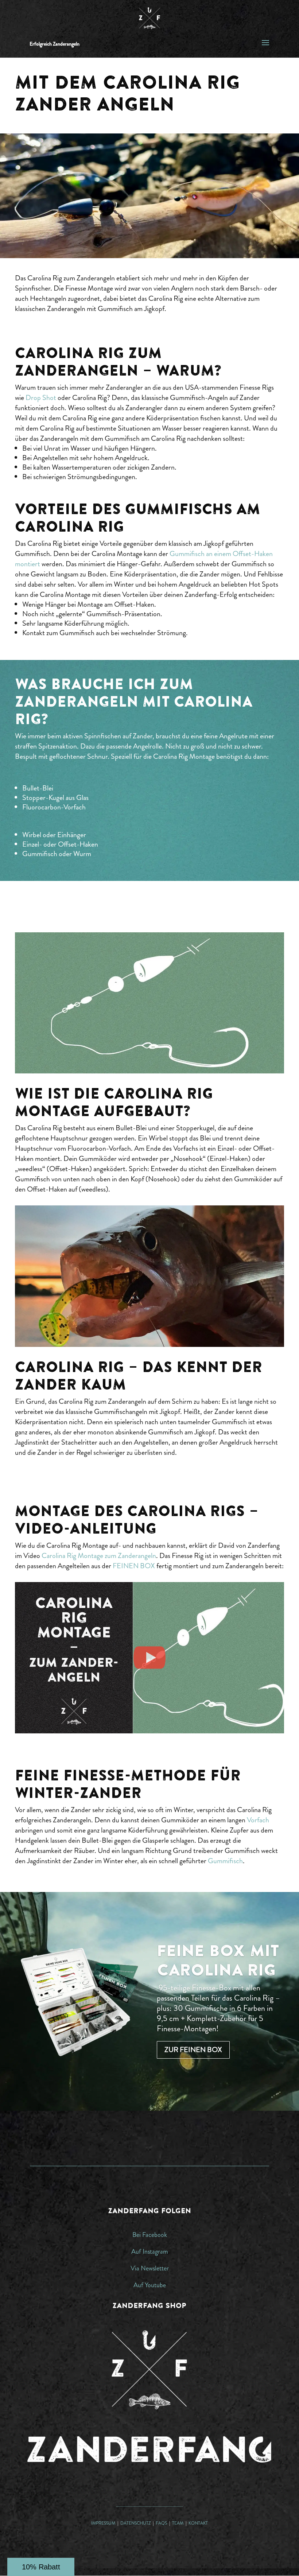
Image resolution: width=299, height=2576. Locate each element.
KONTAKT (198, 2523)
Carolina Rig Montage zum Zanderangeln (99, 1556)
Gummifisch (225, 1861)
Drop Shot (41, 398)
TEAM (178, 2523)
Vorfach (258, 1820)
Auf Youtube (150, 2285)
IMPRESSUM (103, 2523)
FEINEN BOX (134, 1566)
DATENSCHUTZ (135, 2523)
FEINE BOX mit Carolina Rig (218, 1960)
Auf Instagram (150, 2251)
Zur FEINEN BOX (193, 2050)
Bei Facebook (150, 2235)
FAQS (162, 2523)
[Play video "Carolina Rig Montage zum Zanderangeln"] (149, 1658)
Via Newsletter (150, 2268)
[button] (41, 2567)
